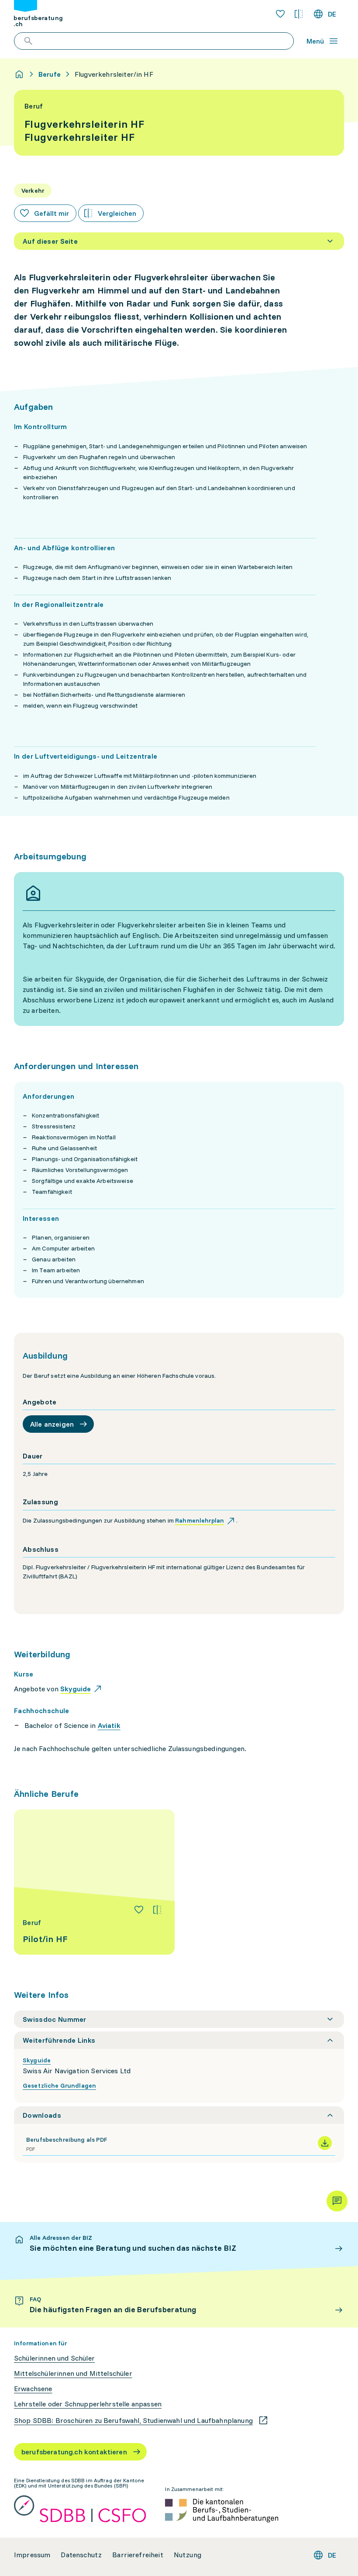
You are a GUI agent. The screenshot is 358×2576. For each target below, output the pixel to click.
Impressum (32, 2555)
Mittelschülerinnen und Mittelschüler (73, 2373)
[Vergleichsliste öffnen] (299, 14)
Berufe (50, 74)
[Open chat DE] (337, 2201)
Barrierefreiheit (138, 2555)
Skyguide (37, 2060)
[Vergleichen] (157, 1910)
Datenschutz (81, 2555)
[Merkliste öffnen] (280, 14)
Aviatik (109, 1725)
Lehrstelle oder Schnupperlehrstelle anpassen (88, 2404)
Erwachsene (33, 2389)
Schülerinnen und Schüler (54, 2358)
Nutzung (188, 2555)
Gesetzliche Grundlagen (59, 2085)
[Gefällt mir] (139, 1910)
